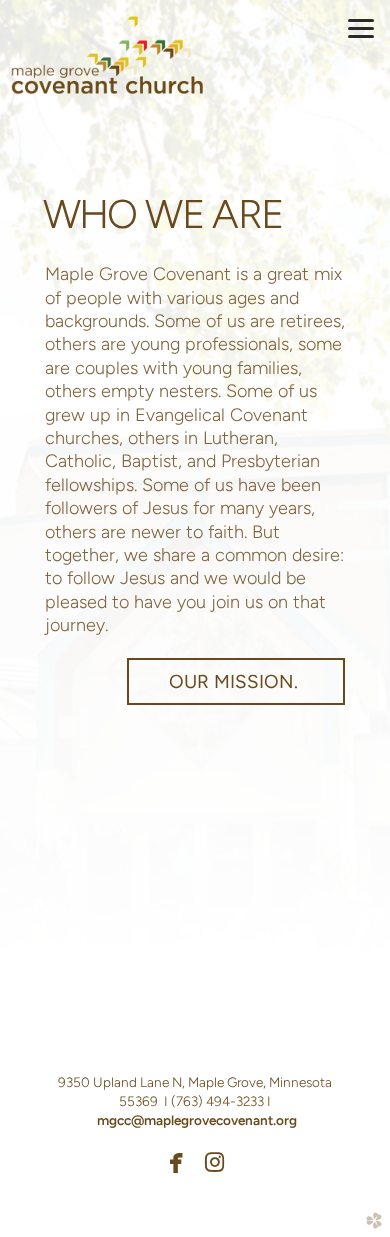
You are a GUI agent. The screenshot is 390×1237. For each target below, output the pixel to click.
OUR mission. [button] (236, 681)
